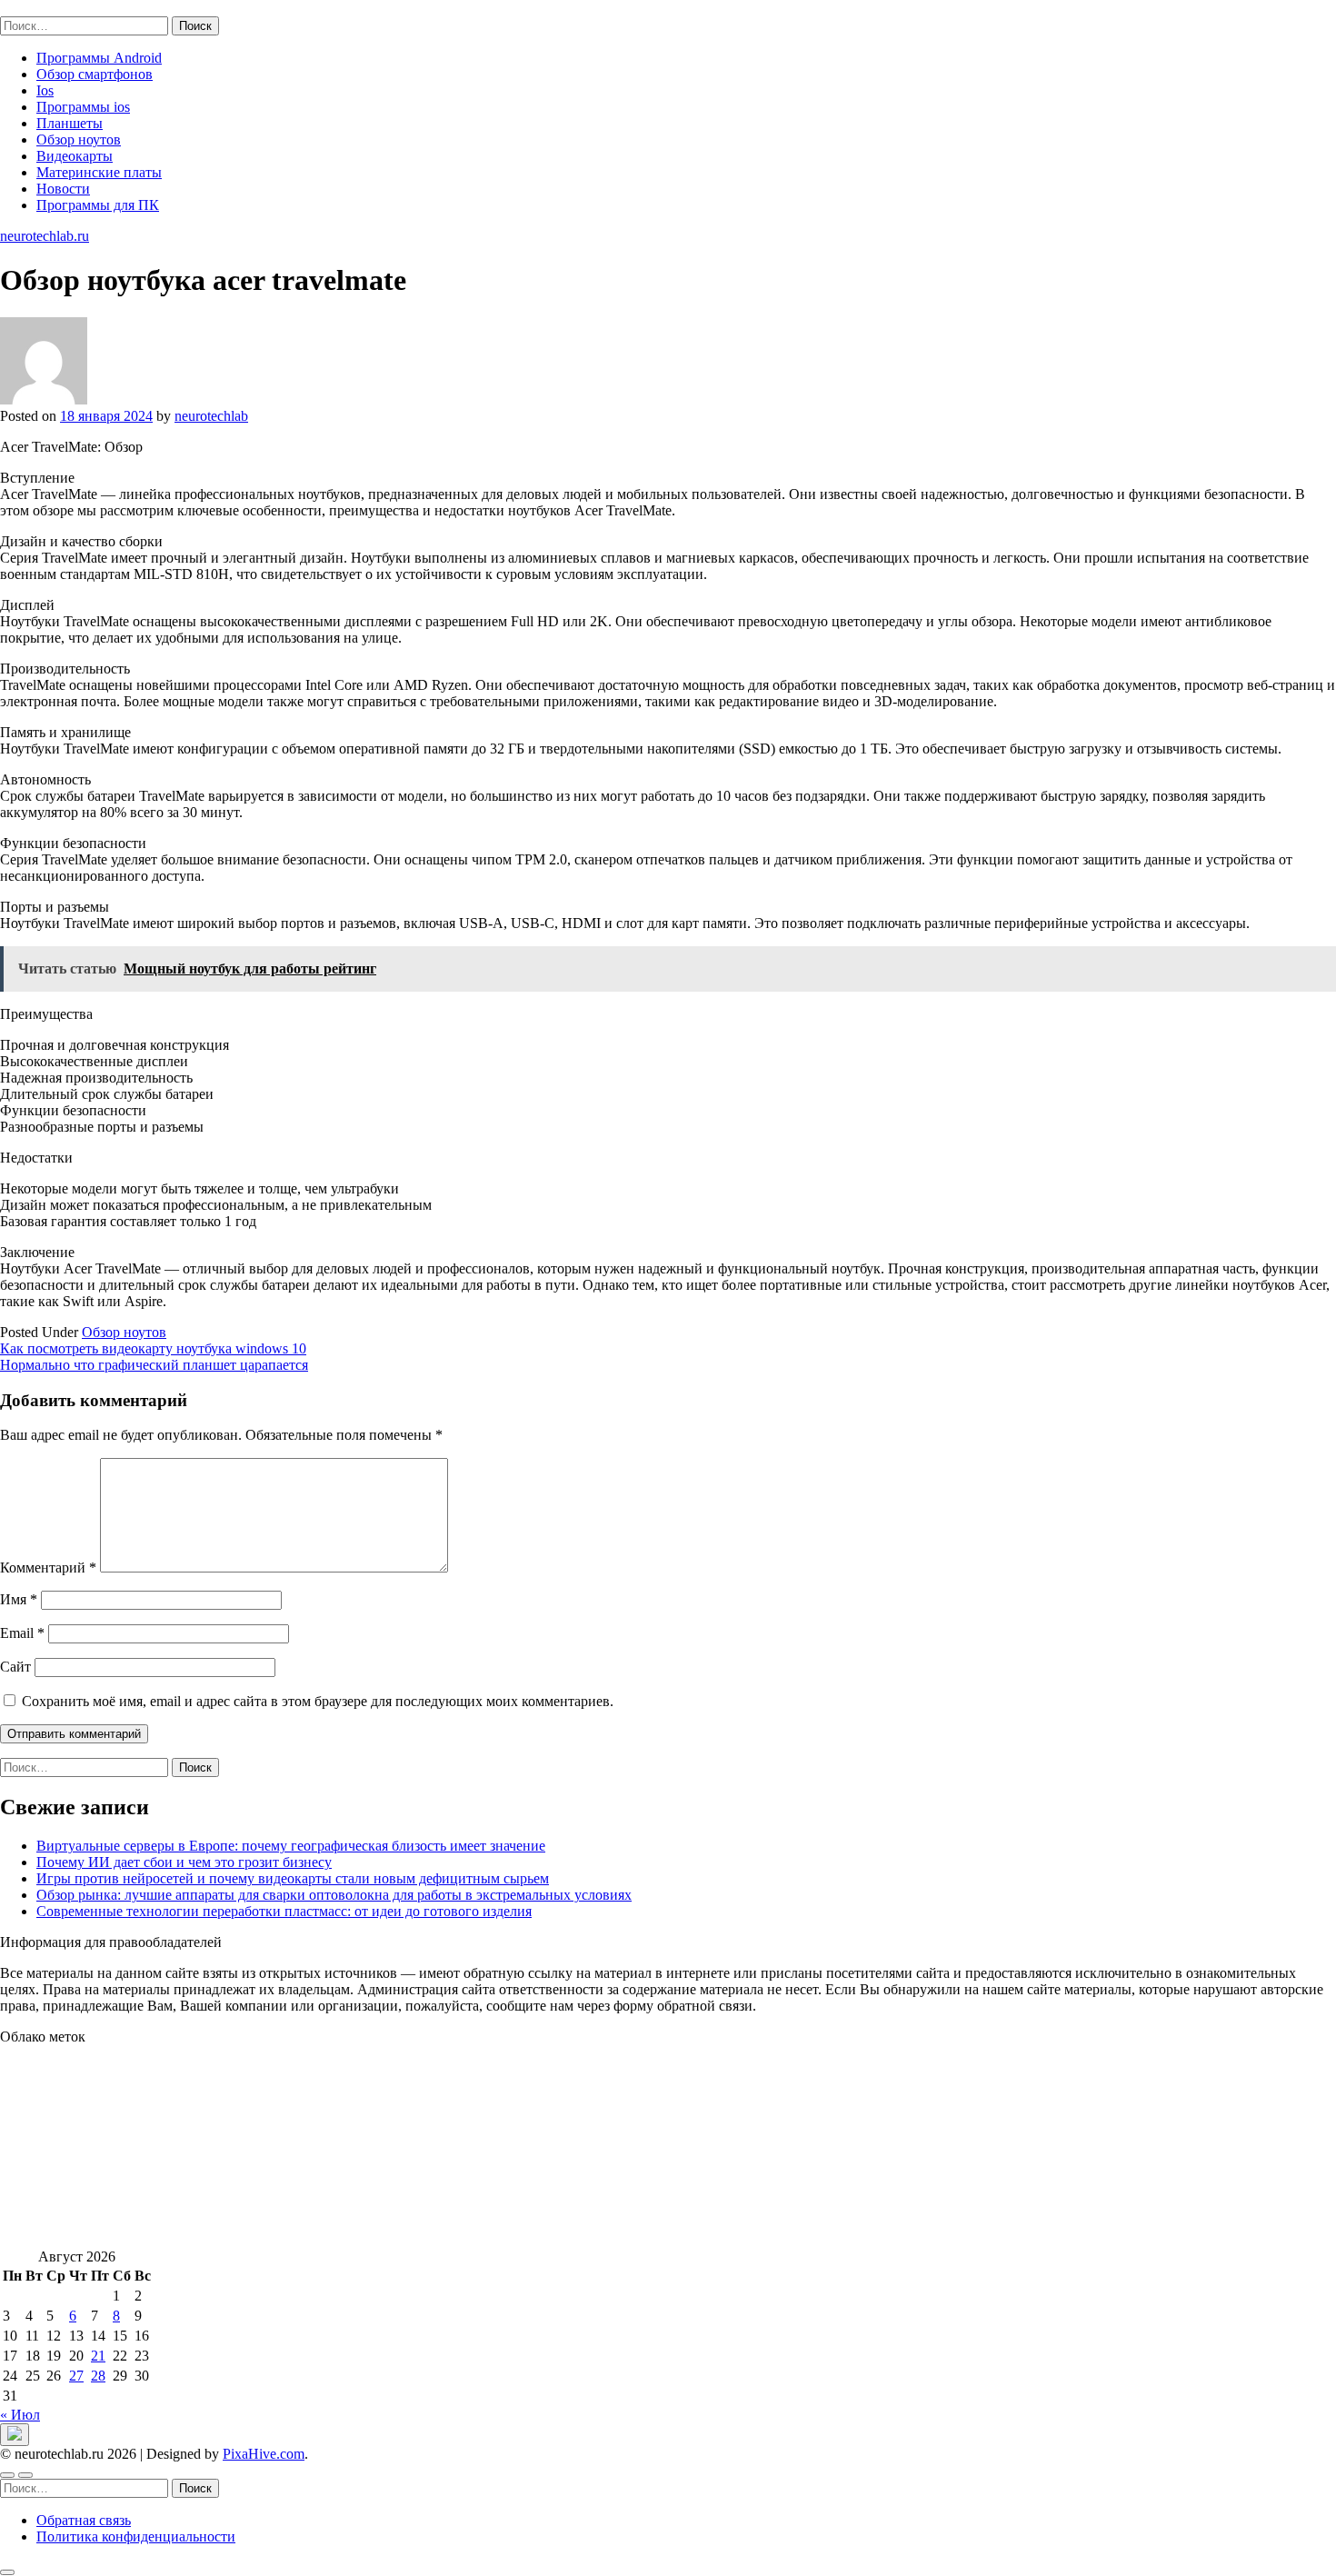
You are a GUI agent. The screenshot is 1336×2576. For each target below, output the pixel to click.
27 (76, 2376)
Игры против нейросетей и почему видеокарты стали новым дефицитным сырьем (293, 1878)
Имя (19, 1599)
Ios (45, 90)
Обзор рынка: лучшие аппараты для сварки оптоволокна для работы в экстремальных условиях (334, 1895)
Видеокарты (75, 156)
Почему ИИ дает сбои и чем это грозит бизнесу (184, 1862)
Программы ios (83, 107)
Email (22, 1633)
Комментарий (48, 1568)
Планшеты (70, 123)
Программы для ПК (98, 205)
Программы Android (99, 58)
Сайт (15, 1667)
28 (98, 2376)
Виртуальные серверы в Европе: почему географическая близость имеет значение (291, 1846)
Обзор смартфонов (95, 74)
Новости (63, 189)
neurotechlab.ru (45, 8)
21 (98, 2356)
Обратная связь (84, 2520)
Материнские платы (99, 172)
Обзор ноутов (79, 140)
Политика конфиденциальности (136, 2536)
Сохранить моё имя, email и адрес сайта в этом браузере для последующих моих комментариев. (318, 1701)
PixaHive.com (264, 2454)
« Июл (20, 2415)
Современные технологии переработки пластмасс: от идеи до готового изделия (284, 1911)
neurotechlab (211, 416)
